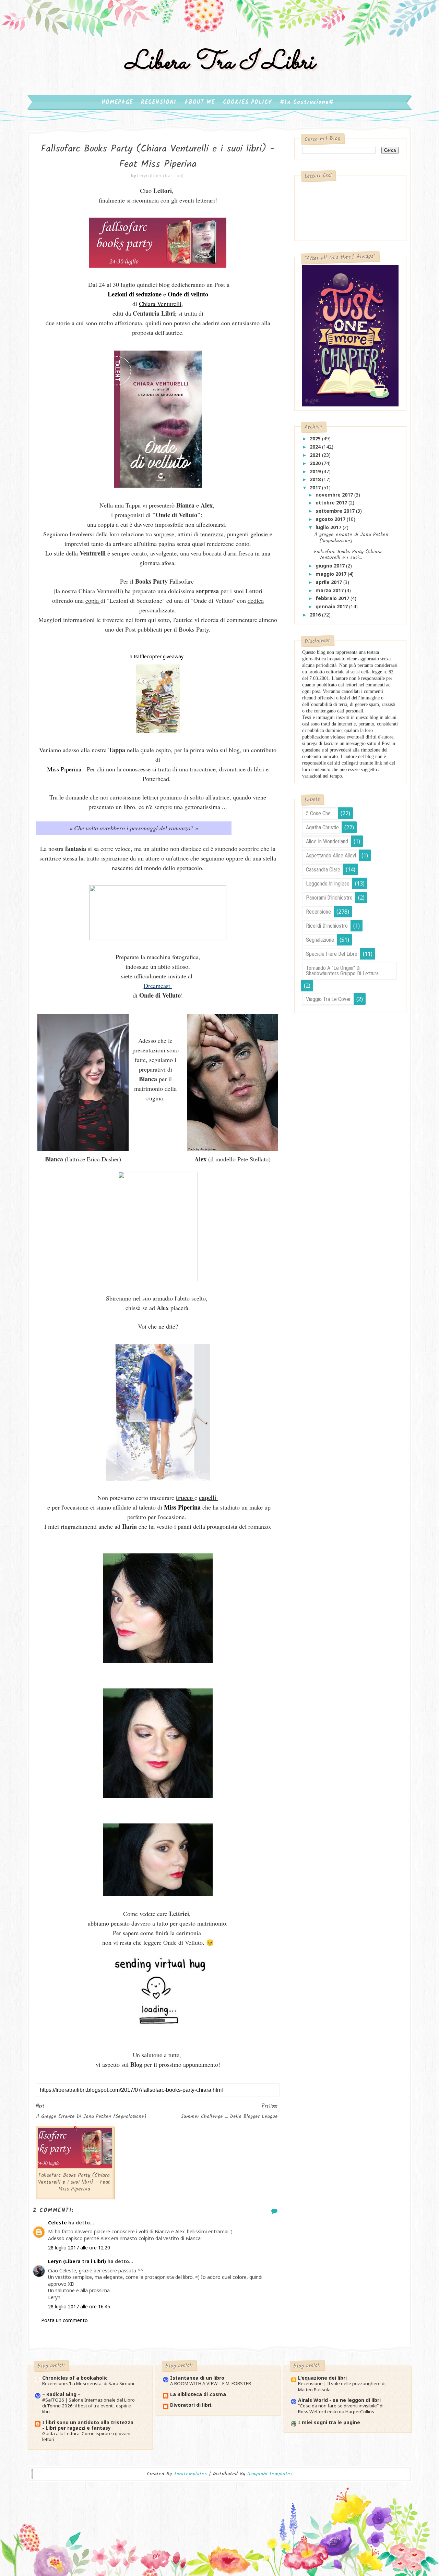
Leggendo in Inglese (328, 884)
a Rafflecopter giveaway (157, 656)
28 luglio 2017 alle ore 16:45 (79, 2306)
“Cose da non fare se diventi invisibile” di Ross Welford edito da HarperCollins (341, 2409)
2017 (316, 487)
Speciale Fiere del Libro (332, 954)
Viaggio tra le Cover (328, 999)
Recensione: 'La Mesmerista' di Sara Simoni (88, 2383)
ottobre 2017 (332, 503)
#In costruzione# (307, 102)
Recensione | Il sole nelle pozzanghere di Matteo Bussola (342, 2386)
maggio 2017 (332, 574)
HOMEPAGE (117, 102)
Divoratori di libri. (191, 2405)
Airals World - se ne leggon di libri (339, 2400)
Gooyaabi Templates (270, 2474)
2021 (316, 455)
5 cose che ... (321, 813)
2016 (316, 615)
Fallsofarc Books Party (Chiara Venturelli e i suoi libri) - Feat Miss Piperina (74, 2182)
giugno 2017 (331, 566)
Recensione (318, 912)
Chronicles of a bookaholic (75, 2378)
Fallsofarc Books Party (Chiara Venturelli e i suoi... (348, 555)
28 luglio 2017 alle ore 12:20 (79, 2248)
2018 (316, 479)
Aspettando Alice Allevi (331, 856)
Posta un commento (64, 2320)
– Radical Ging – (61, 2394)
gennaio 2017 (332, 606)
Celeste (57, 2223)
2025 (316, 438)
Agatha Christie (322, 827)
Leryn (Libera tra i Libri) (77, 2261)
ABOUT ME (200, 102)
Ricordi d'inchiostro (327, 926)
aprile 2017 (329, 582)
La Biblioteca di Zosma (198, 2394)
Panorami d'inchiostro (329, 898)
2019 (316, 471)
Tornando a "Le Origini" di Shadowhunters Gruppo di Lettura (342, 971)
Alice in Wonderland (327, 841)
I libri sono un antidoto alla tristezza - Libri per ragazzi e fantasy (88, 2425)
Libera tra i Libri (219, 63)
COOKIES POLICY (247, 102)
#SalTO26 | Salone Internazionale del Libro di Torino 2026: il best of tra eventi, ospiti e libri (88, 2406)
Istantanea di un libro (197, 2378)
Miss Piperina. (65, 769)
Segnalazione (320, 940)
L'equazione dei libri (322, 2378)
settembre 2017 (336, 511)
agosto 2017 (331, 519)
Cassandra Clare (323, 870)
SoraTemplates (190, 2474)
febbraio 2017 (333, 598)
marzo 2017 (330, 590)
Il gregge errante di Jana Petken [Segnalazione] (351, 538)
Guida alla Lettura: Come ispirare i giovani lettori (86, 2436)
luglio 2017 (329, 527)
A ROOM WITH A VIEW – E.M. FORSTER (211, 2383)
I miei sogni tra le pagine (329, 2422)
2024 (316, 447)
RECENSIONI (159, 102)
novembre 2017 (335, 495)
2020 (316, 463)
